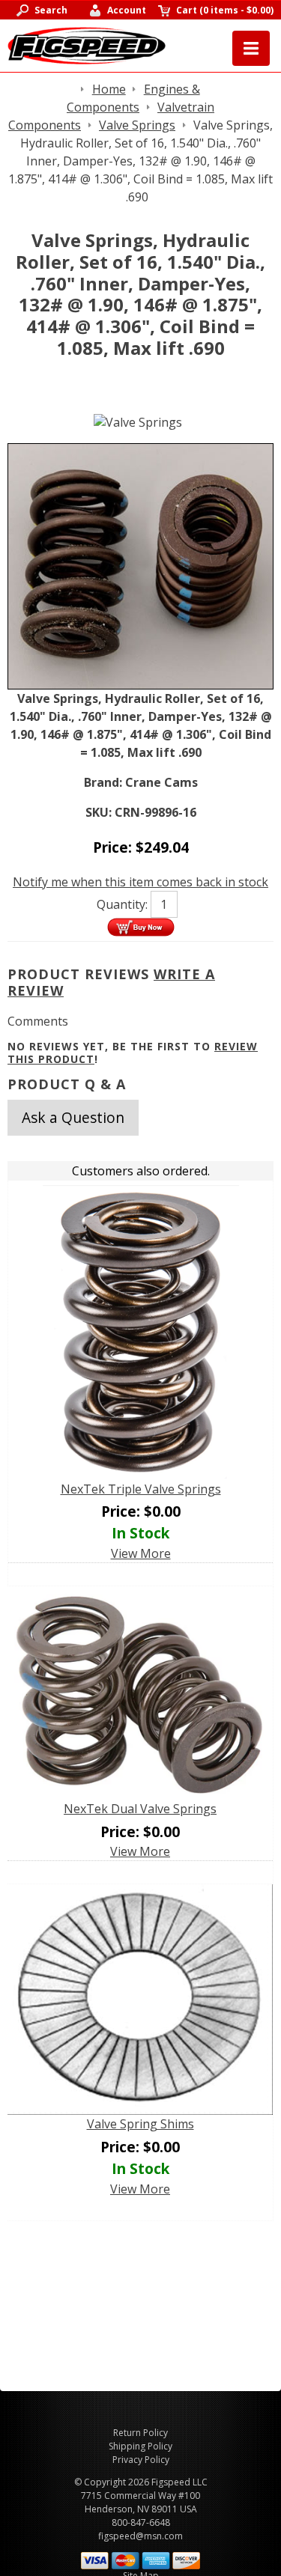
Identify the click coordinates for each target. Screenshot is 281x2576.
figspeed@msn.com (140, 2536)
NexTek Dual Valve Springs (140, 1809)
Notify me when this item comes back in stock (140, 882)
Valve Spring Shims (140, 2124)
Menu (251, 48)
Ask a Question (73, 1117)
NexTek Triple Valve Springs (141, 1489)
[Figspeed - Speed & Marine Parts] (87, 44)
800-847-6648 (141, 2522)
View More (141, 1553)
